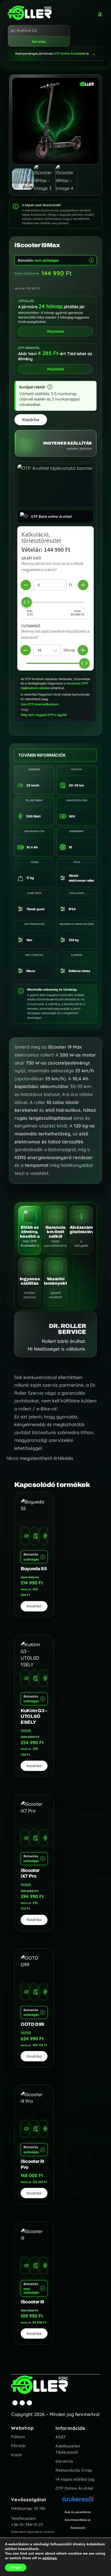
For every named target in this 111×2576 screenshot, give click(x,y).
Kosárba (31, 420)
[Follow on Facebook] (15, 2403)
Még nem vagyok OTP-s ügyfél (44, 715)
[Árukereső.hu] (78, 2502)
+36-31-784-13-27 (27, 2525)
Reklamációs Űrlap (74, 2470)
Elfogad (16, 2567)
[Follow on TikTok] (29, 2403)
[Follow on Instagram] (22, 2403)
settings (50, 2558)
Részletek (55, 369)
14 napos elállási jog (75, 2479)
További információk (42, 755)
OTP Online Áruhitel (74, 2488)
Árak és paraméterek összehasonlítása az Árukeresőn (78, 2520)
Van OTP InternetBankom (40, 704)
